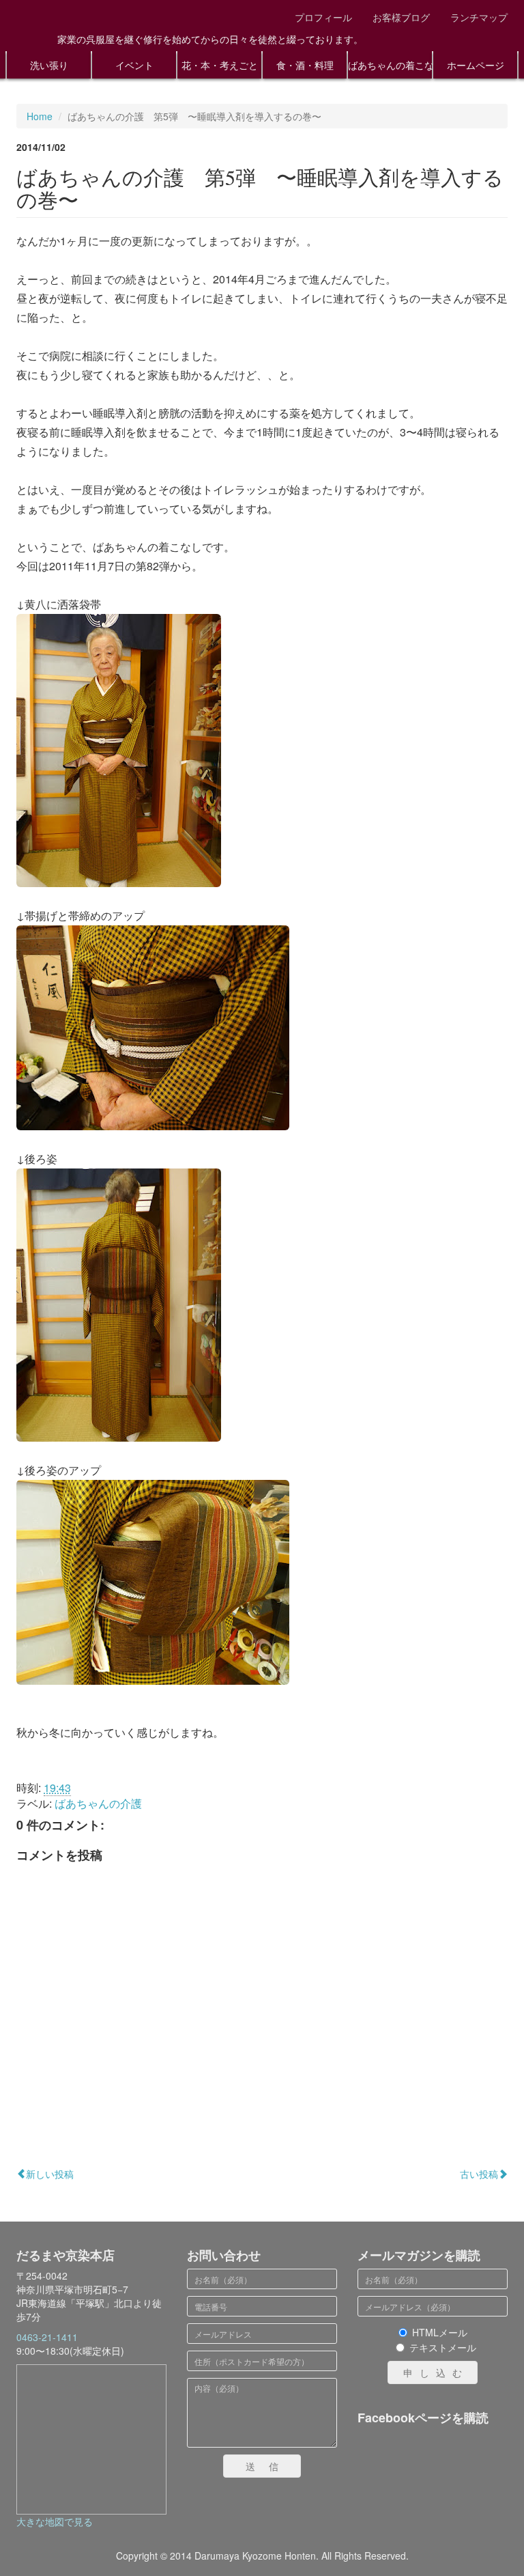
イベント (134, 65)
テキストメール (443, 2347)
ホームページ (476, 65)
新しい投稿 (50, 2174)
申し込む (436, 2372)
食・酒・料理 (305, 65)
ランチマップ (479, 17)
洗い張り (49, 65)
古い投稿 (479, 2174)
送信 (269, 2466)
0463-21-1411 (47, 2337)
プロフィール (323, 17)
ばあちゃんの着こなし (390, 65)
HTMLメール (440, 2332)
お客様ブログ (401, 17)
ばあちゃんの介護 (98, 1803)
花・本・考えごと (220, 65)
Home (40, 116)
